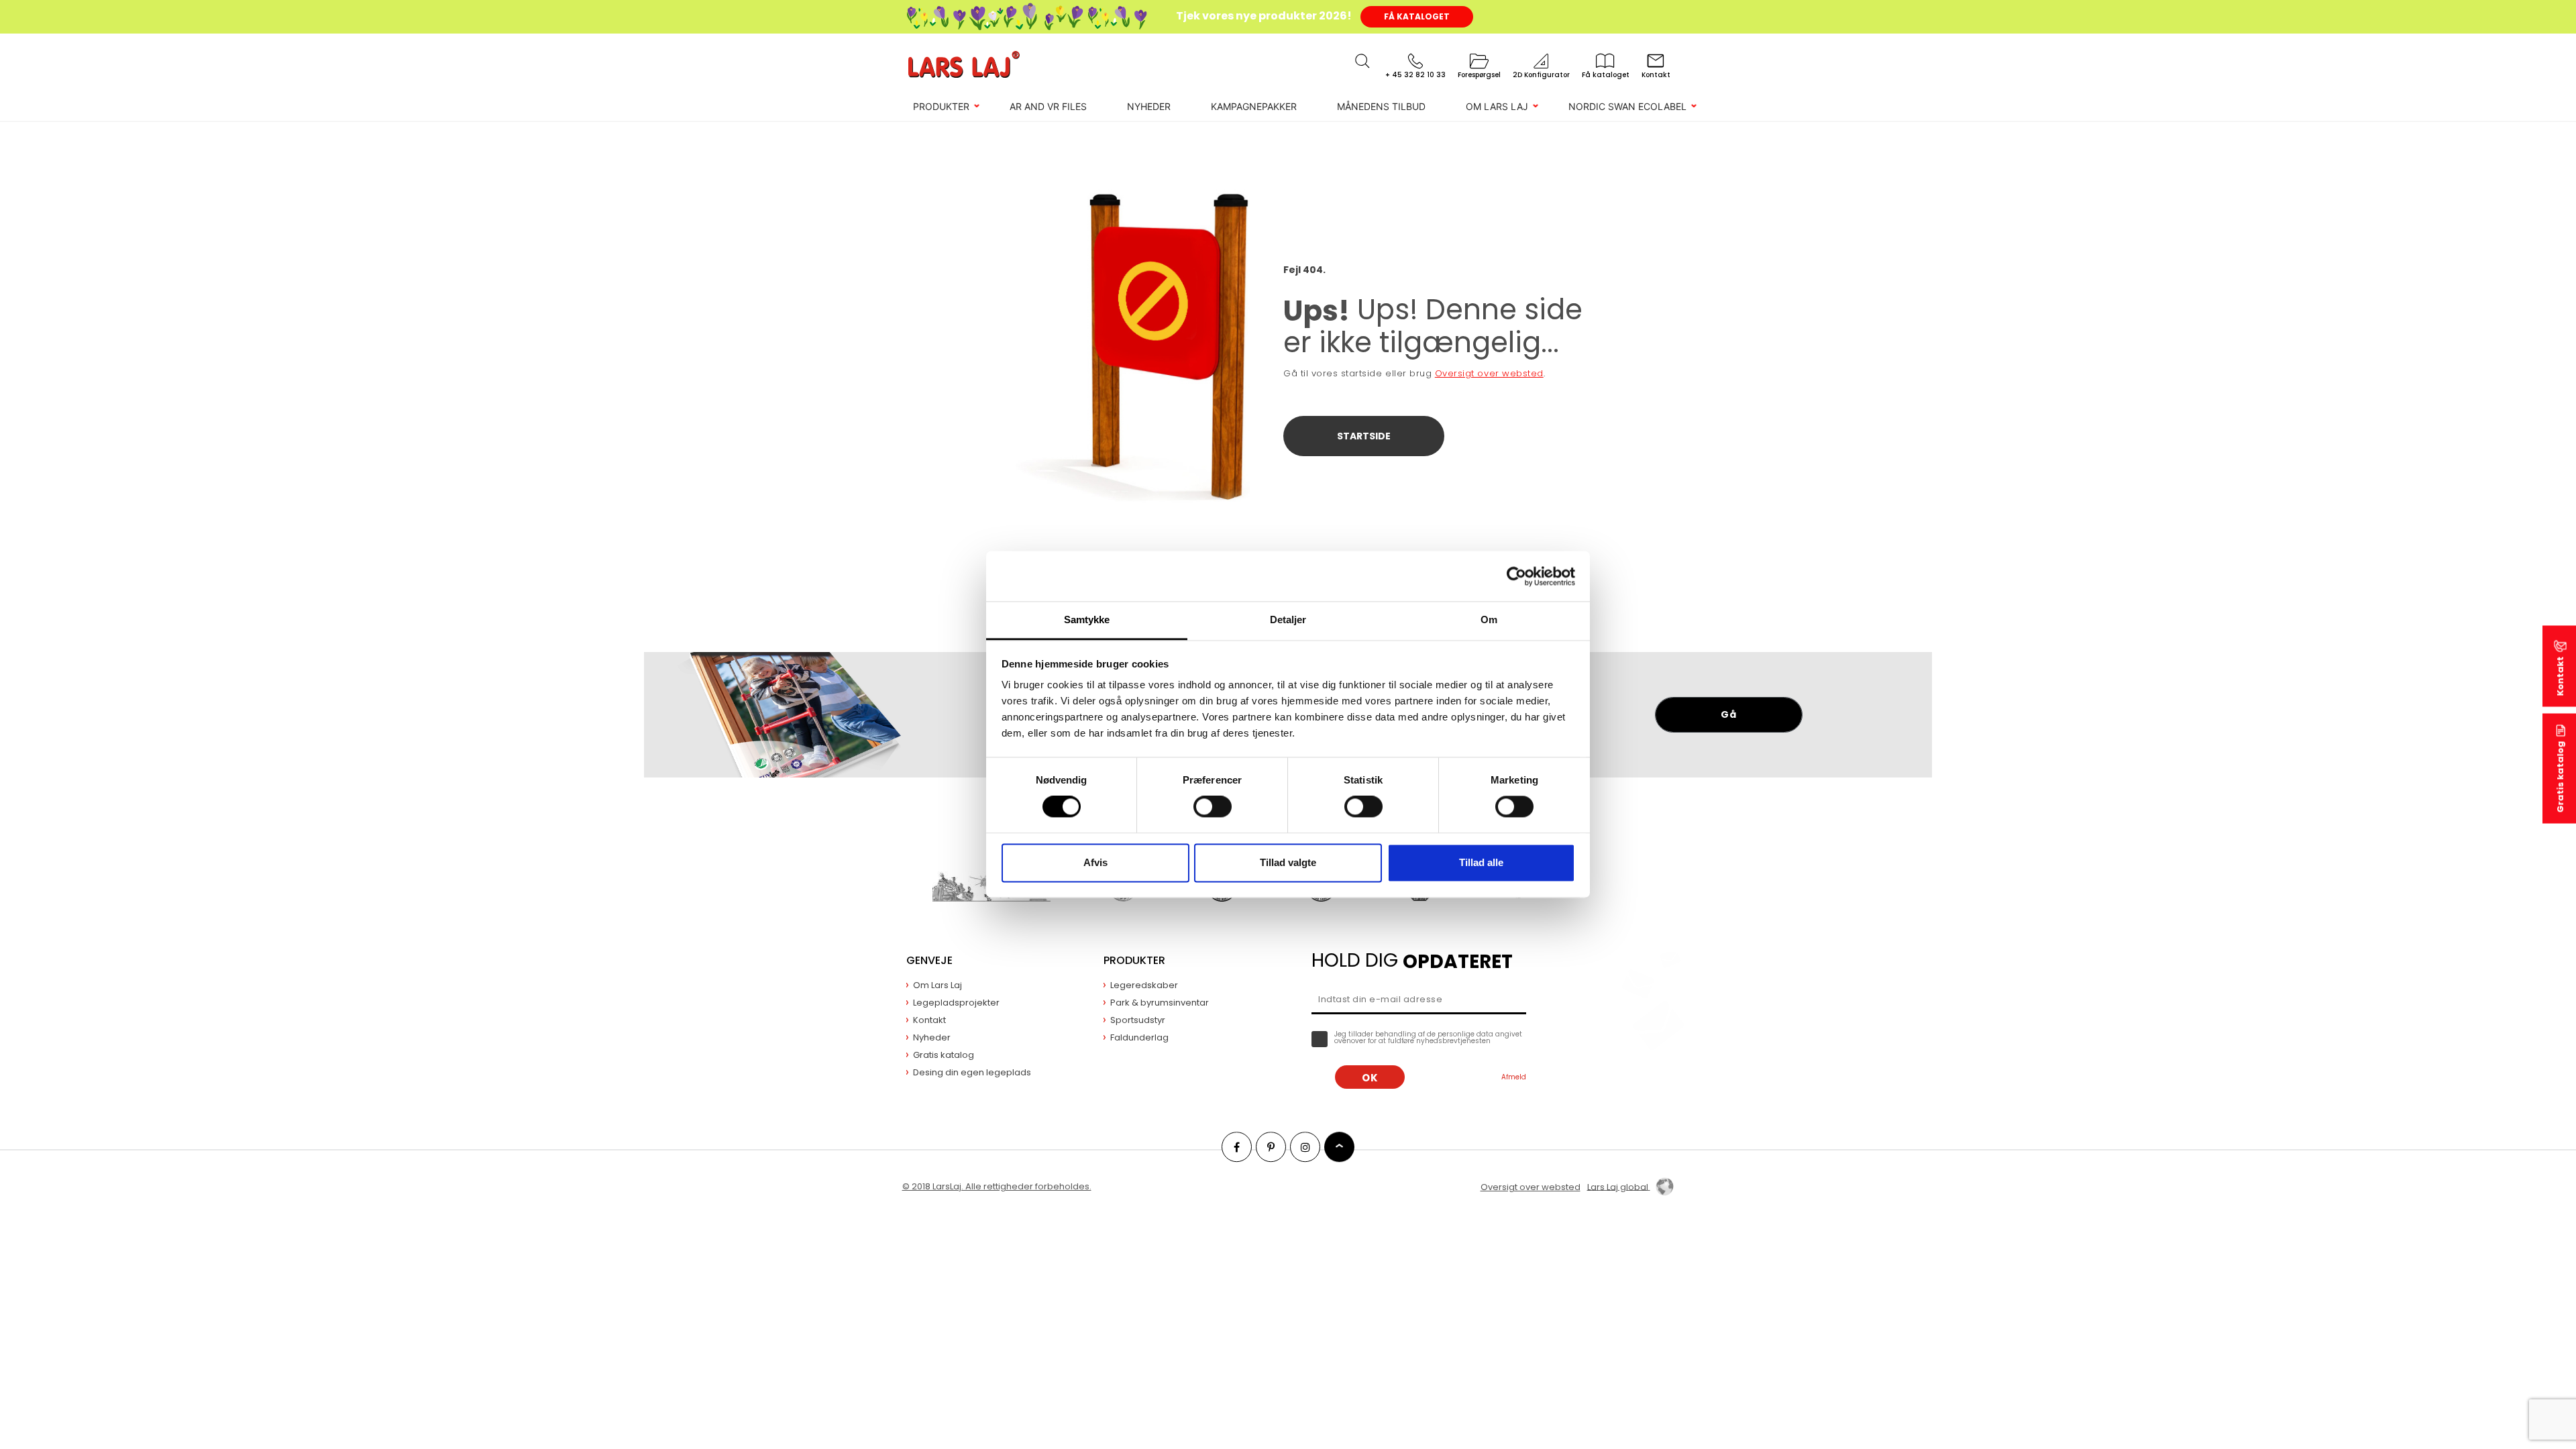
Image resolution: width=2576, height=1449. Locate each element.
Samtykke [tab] (1087, 620)
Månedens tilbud (1381, 106)
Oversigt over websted (1489, 373)
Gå (1728, 714)
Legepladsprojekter (956, 1003)
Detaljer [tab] (1288, 620)
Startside (1364, 436)
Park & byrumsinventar (1160, 1003)
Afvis (1095, 862)
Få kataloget (1417, 16)
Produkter (941, 106)
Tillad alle (1481, 862)
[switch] (1213, 807)
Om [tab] (1489, 620)
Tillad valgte (1288, 862)
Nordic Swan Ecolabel (1627, 106)
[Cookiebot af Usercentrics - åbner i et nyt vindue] (1516, 576)
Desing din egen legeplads (972, 1072)
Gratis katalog (2560, 777)
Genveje (929, 960)
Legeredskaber (1144, 985)
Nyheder (1149, 106)
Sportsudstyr (1138, 1020)
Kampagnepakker (1254, 106)
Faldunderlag (1139, 1037)
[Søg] (1362, 61)
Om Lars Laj (1497, 106)
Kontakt (2560, 677)
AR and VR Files (1048, 106)
